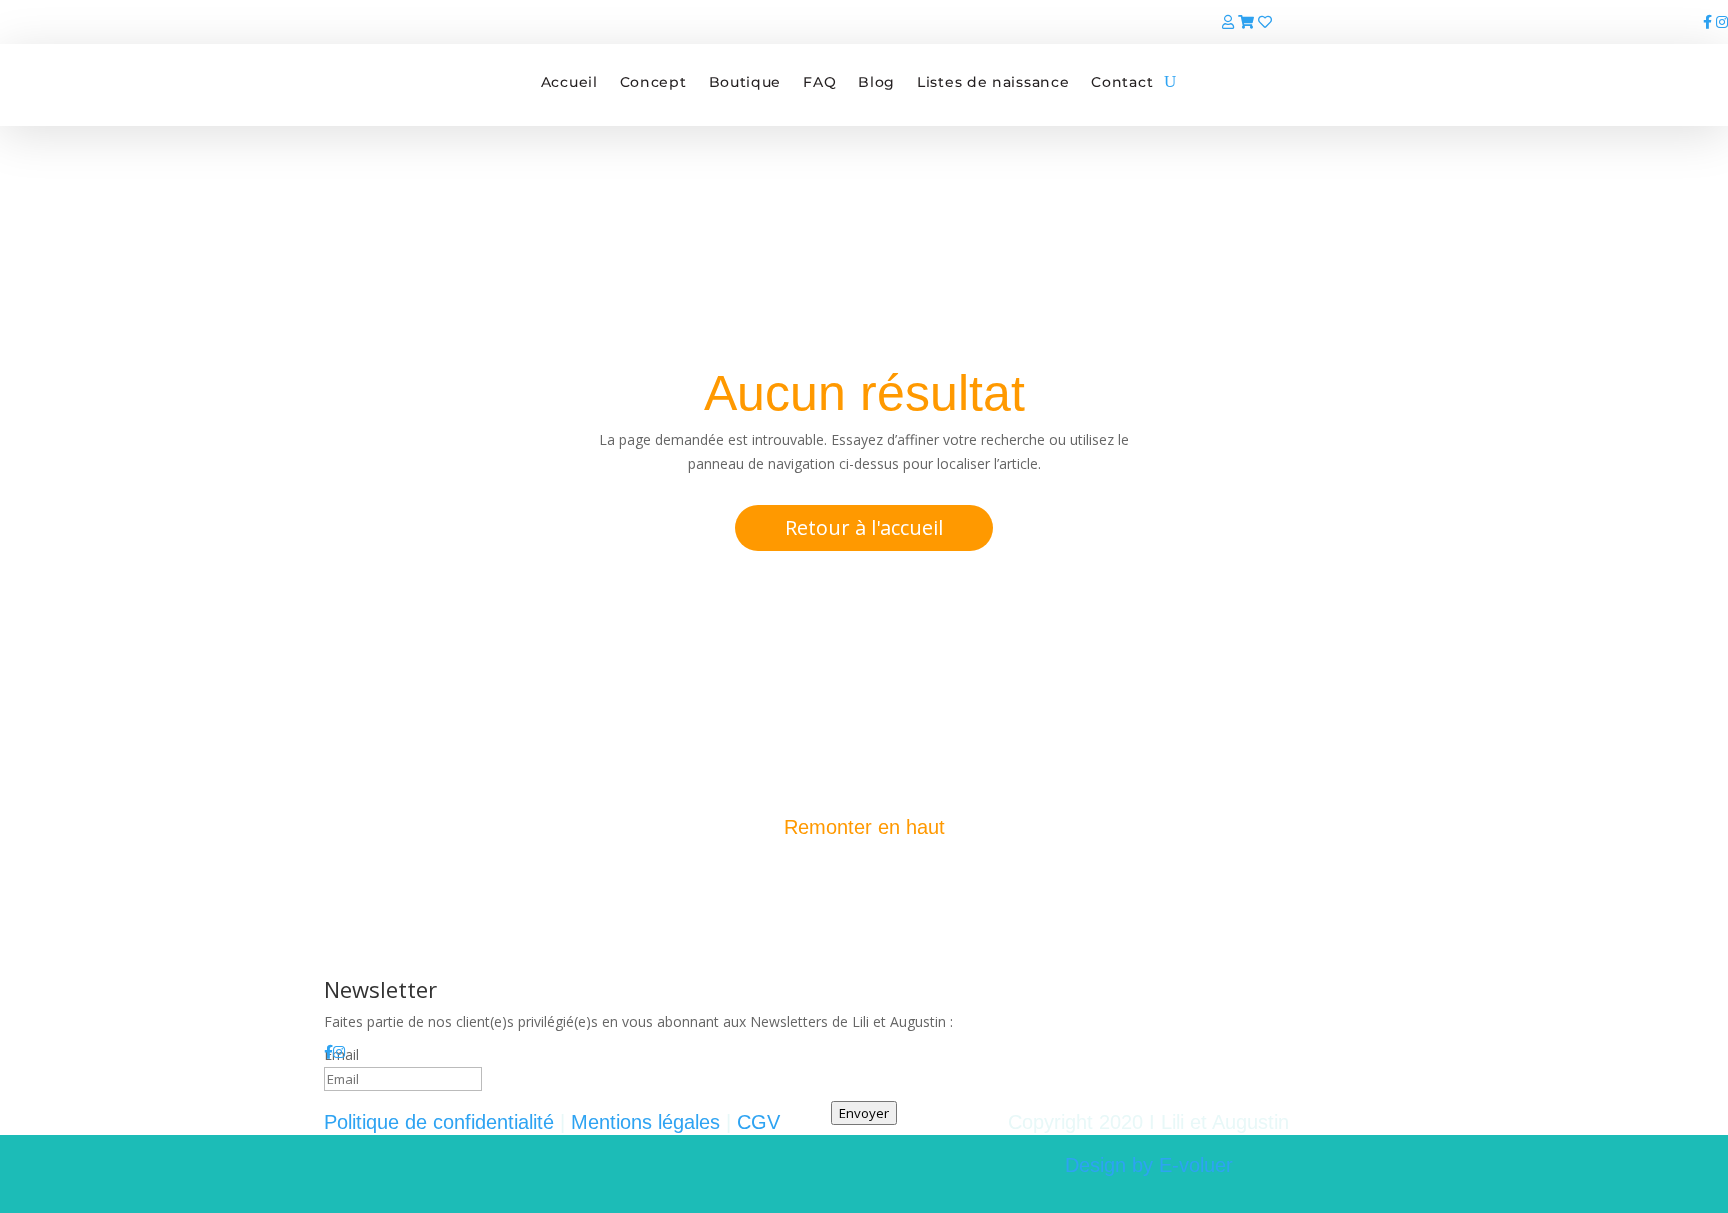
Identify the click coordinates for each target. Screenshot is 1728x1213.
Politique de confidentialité (439, 1122)
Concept (653, 82)
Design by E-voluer (1149, 1165)
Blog (876, 82)
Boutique (745, 82)
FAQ (819, 82)
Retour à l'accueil (864, 527)
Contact (1122, 82)
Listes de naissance (993, 82)
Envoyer (864, 1113)
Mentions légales (645, 1122)
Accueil (569, 82)
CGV (758, 1122)
